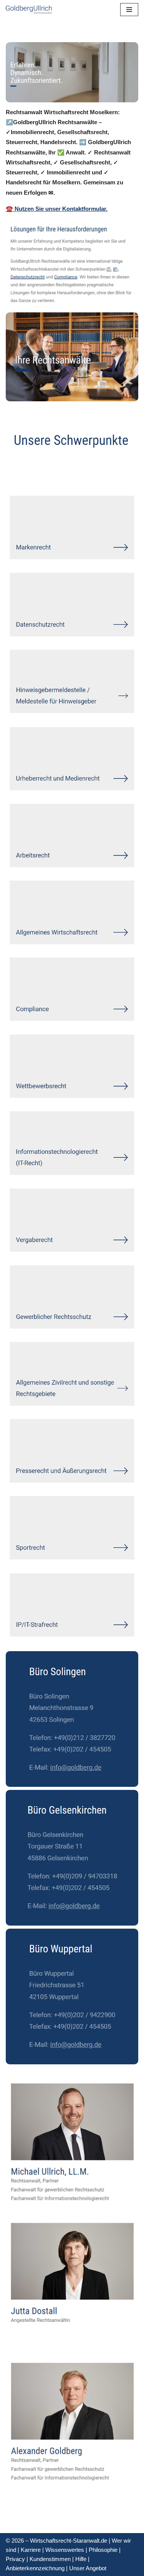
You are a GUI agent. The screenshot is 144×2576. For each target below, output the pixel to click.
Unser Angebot (88, 2568)
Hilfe (81, 2559)
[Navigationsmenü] (129, 10)
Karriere (31, 2550)
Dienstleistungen (85, 474)
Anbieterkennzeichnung (35, 2568)
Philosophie (103, 2550)
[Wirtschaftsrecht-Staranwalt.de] (29, 10)
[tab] (28, 474)
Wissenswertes (65, 2550)
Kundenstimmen (50, 2559)
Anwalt (28, 474)
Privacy (15, 2559)
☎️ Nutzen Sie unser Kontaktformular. (57, 209)
